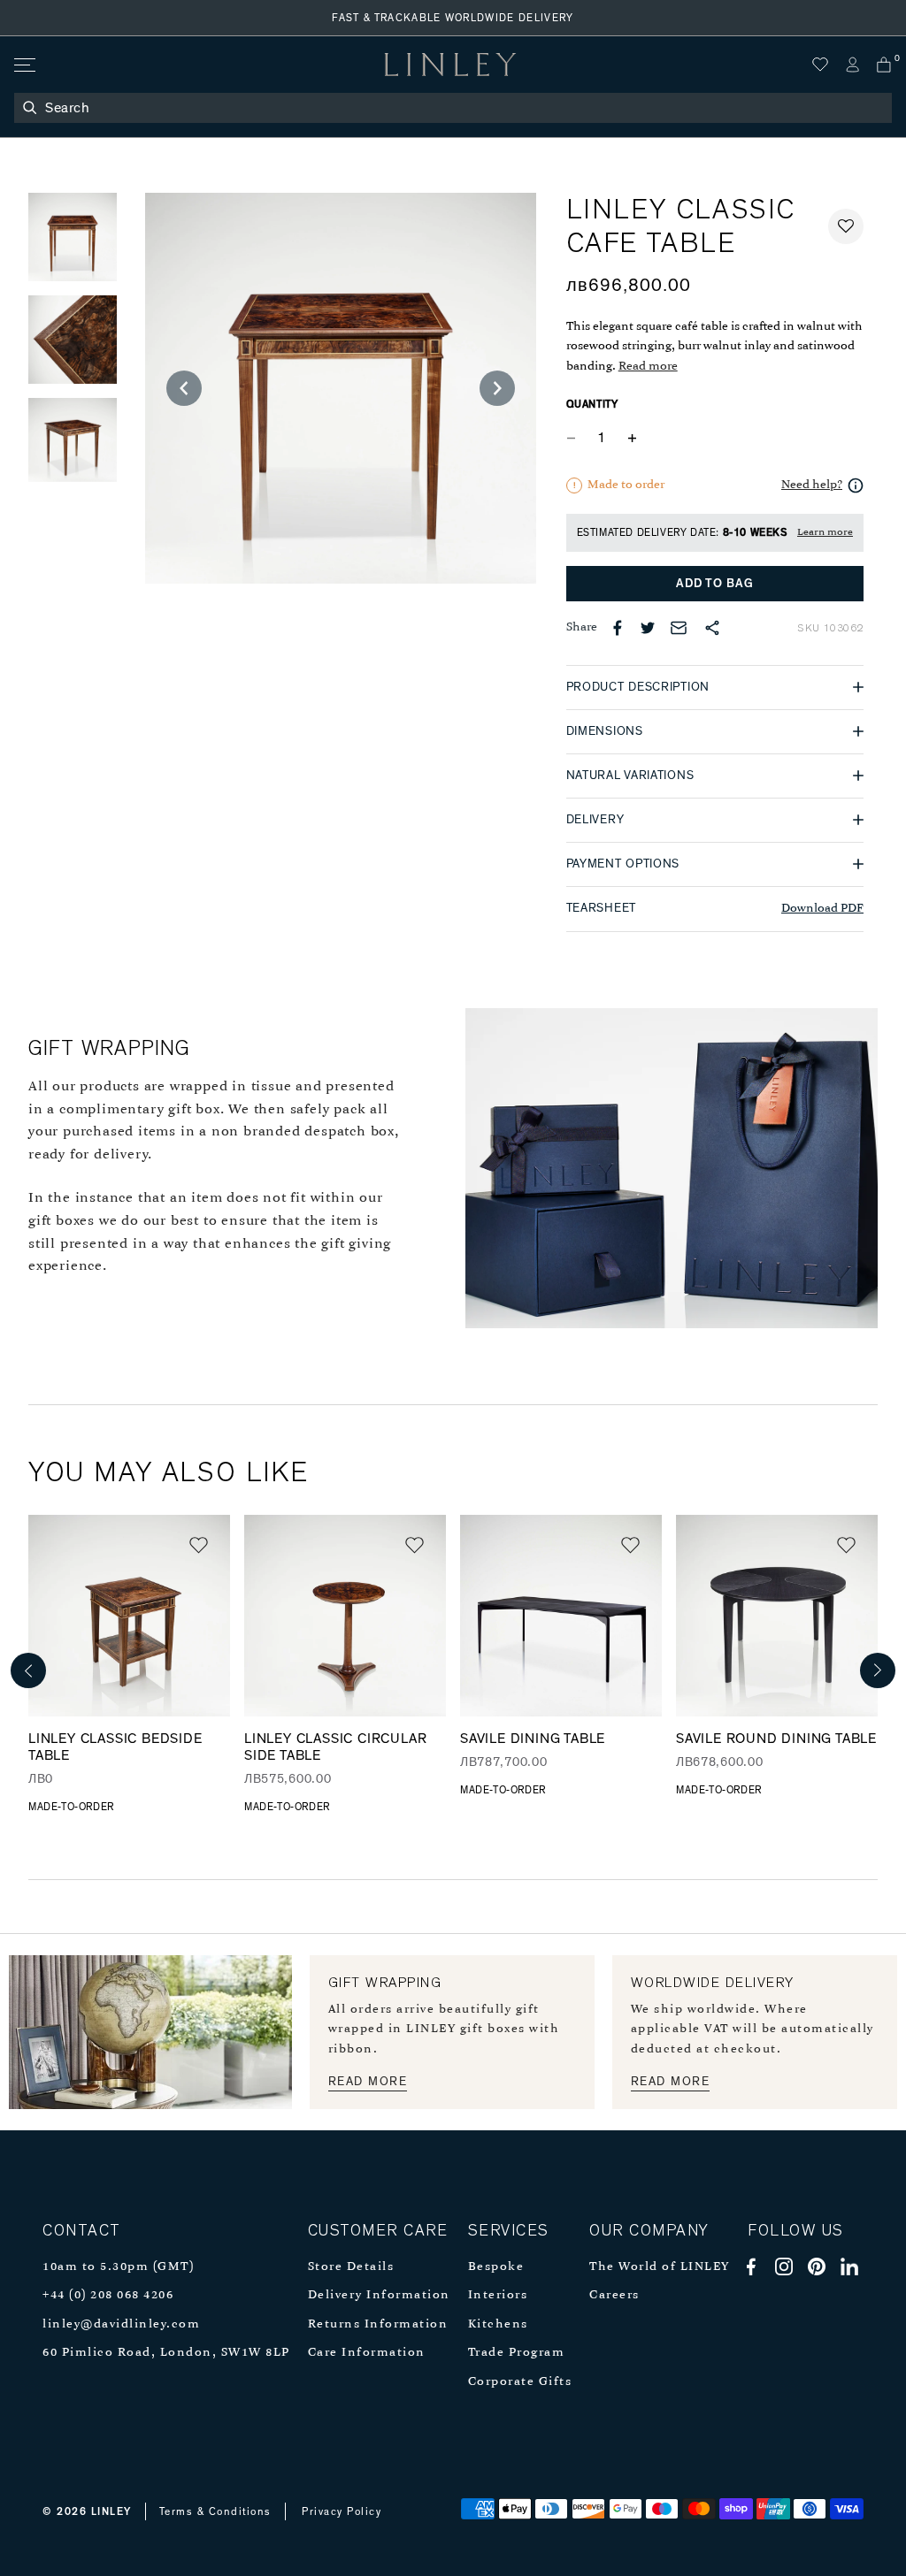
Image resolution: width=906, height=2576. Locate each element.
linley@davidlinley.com (121, 2324)
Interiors (498, 2295)
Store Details (351, 2267)
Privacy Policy (342, 2511)
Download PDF (822, 909)
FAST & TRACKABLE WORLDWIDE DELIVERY (453, 18)
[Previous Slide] (184, 388)
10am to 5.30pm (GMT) (118, 2267)
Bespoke (496, 2267)
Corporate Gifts (520, 2382)
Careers (614, 2295)
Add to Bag (714, 584)
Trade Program (517, 2353)
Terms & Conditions (215, 2511)
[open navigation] (23, 65)
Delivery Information (379, 2295)
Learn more (825, 532)
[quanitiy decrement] (575, 439)
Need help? (812, 485)
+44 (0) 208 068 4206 (108, 2295)
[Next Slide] (497, 388)
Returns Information (378, 2324)
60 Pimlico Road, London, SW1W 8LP (166, 2353)
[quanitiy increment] (633, 439)
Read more (648, 367)
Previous (28, 1670)
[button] (846, 226)
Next (878, 1670)
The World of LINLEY (660, 2267)
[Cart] (884, 65)
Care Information (367, 2353)
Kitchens (498, 2324)
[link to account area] (852, 65)
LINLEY (111, 2511)
